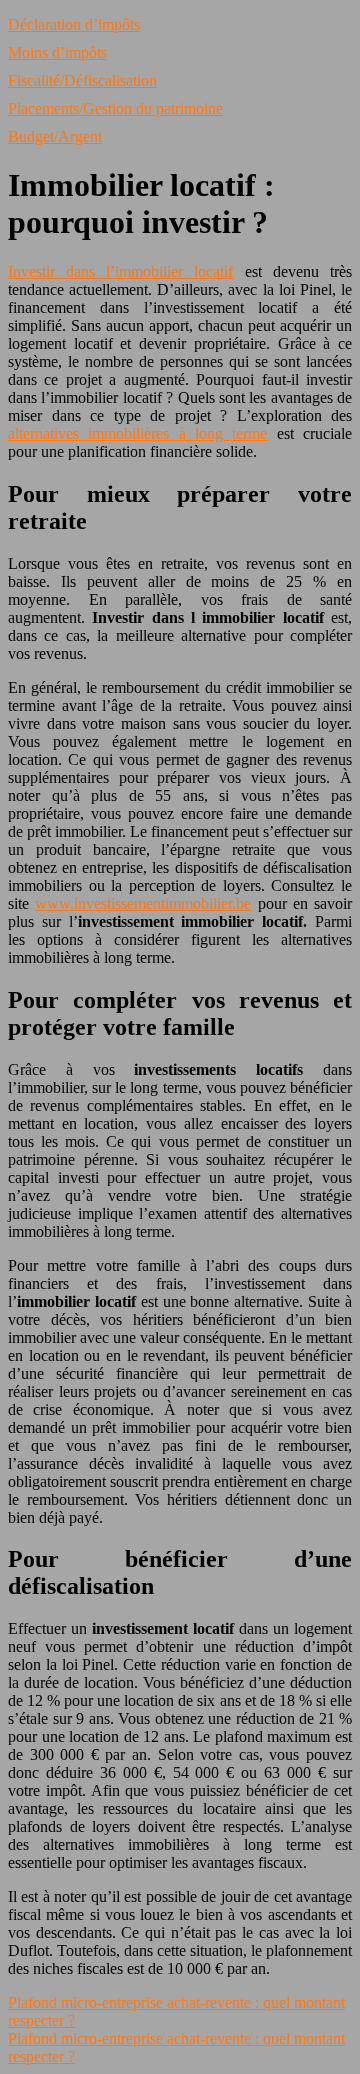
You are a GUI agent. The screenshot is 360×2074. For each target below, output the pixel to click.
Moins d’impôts (57, 52)
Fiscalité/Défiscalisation (82, 80)
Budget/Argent (55, 136)
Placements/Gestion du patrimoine (115, 108)
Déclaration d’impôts (74, 24)
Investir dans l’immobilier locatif (121, 271)
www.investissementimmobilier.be (143, 903)
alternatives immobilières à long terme (137, 433)
